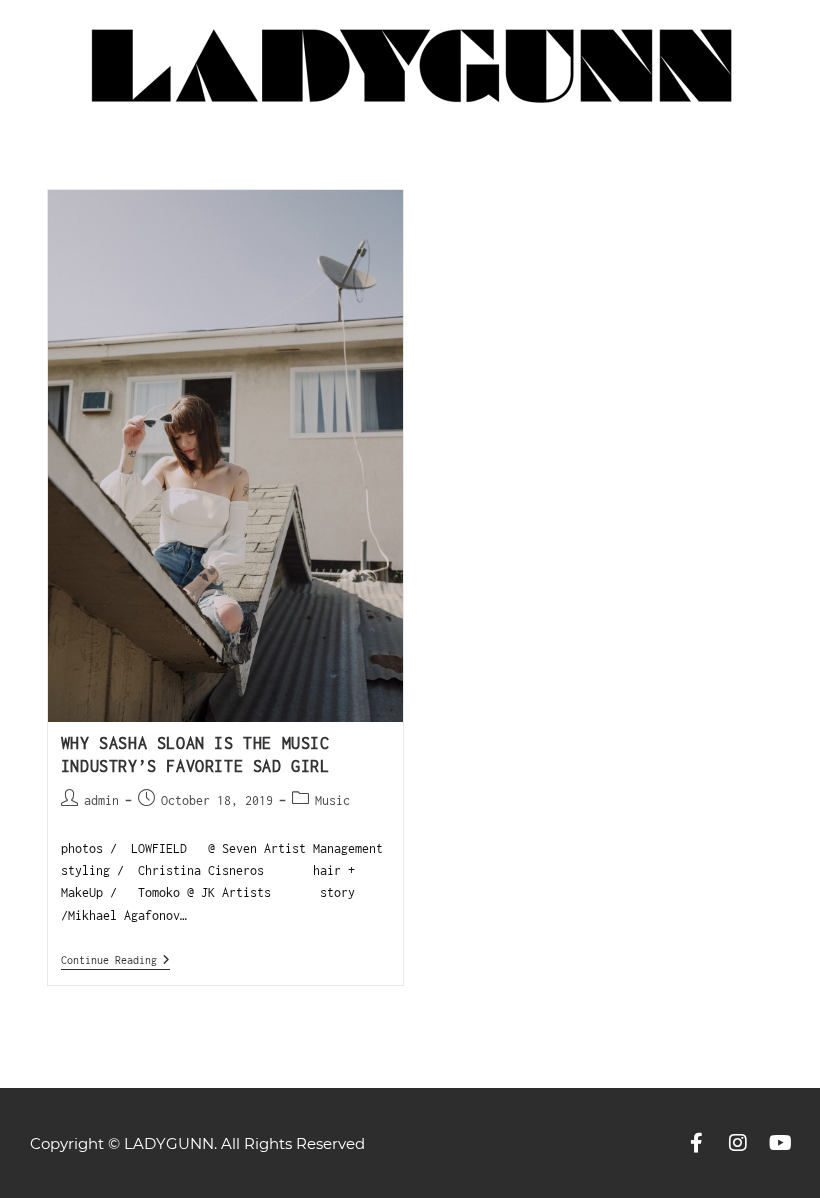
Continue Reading (115, 959)
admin (101, 800)
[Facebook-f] (696, 1143)
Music (332, 800)
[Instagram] (738, 1143)
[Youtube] (780, 1143)
